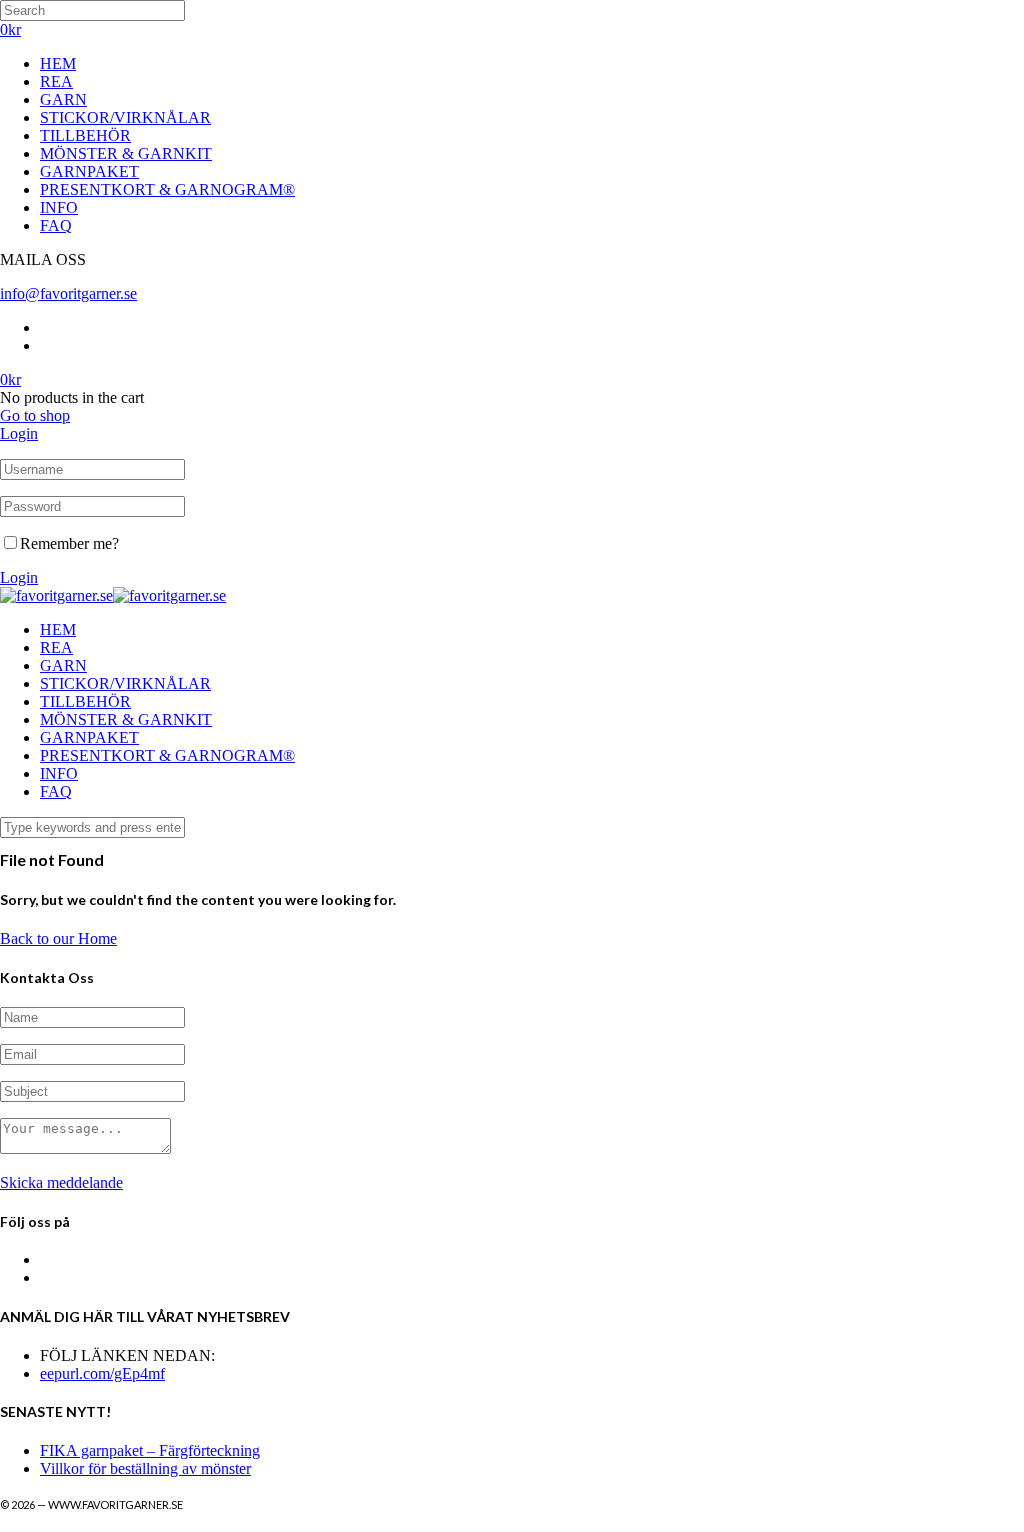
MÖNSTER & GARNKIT (126, 153)
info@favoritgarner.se (68, 293)
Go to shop (35, 415)
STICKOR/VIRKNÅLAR (125, 117)
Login (19, 433)
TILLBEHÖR (85, 135)
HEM (58, 63)
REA (56, 81)
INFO (59, 207)
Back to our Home (58, 938)
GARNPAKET (89, 171)
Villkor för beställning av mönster (145, 1468)
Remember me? (69, 543)
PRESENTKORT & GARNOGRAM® (167, 189)
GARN (63, 99)
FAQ (56, 225)
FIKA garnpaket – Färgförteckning (150, 1450)
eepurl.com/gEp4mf (102, 1373)
